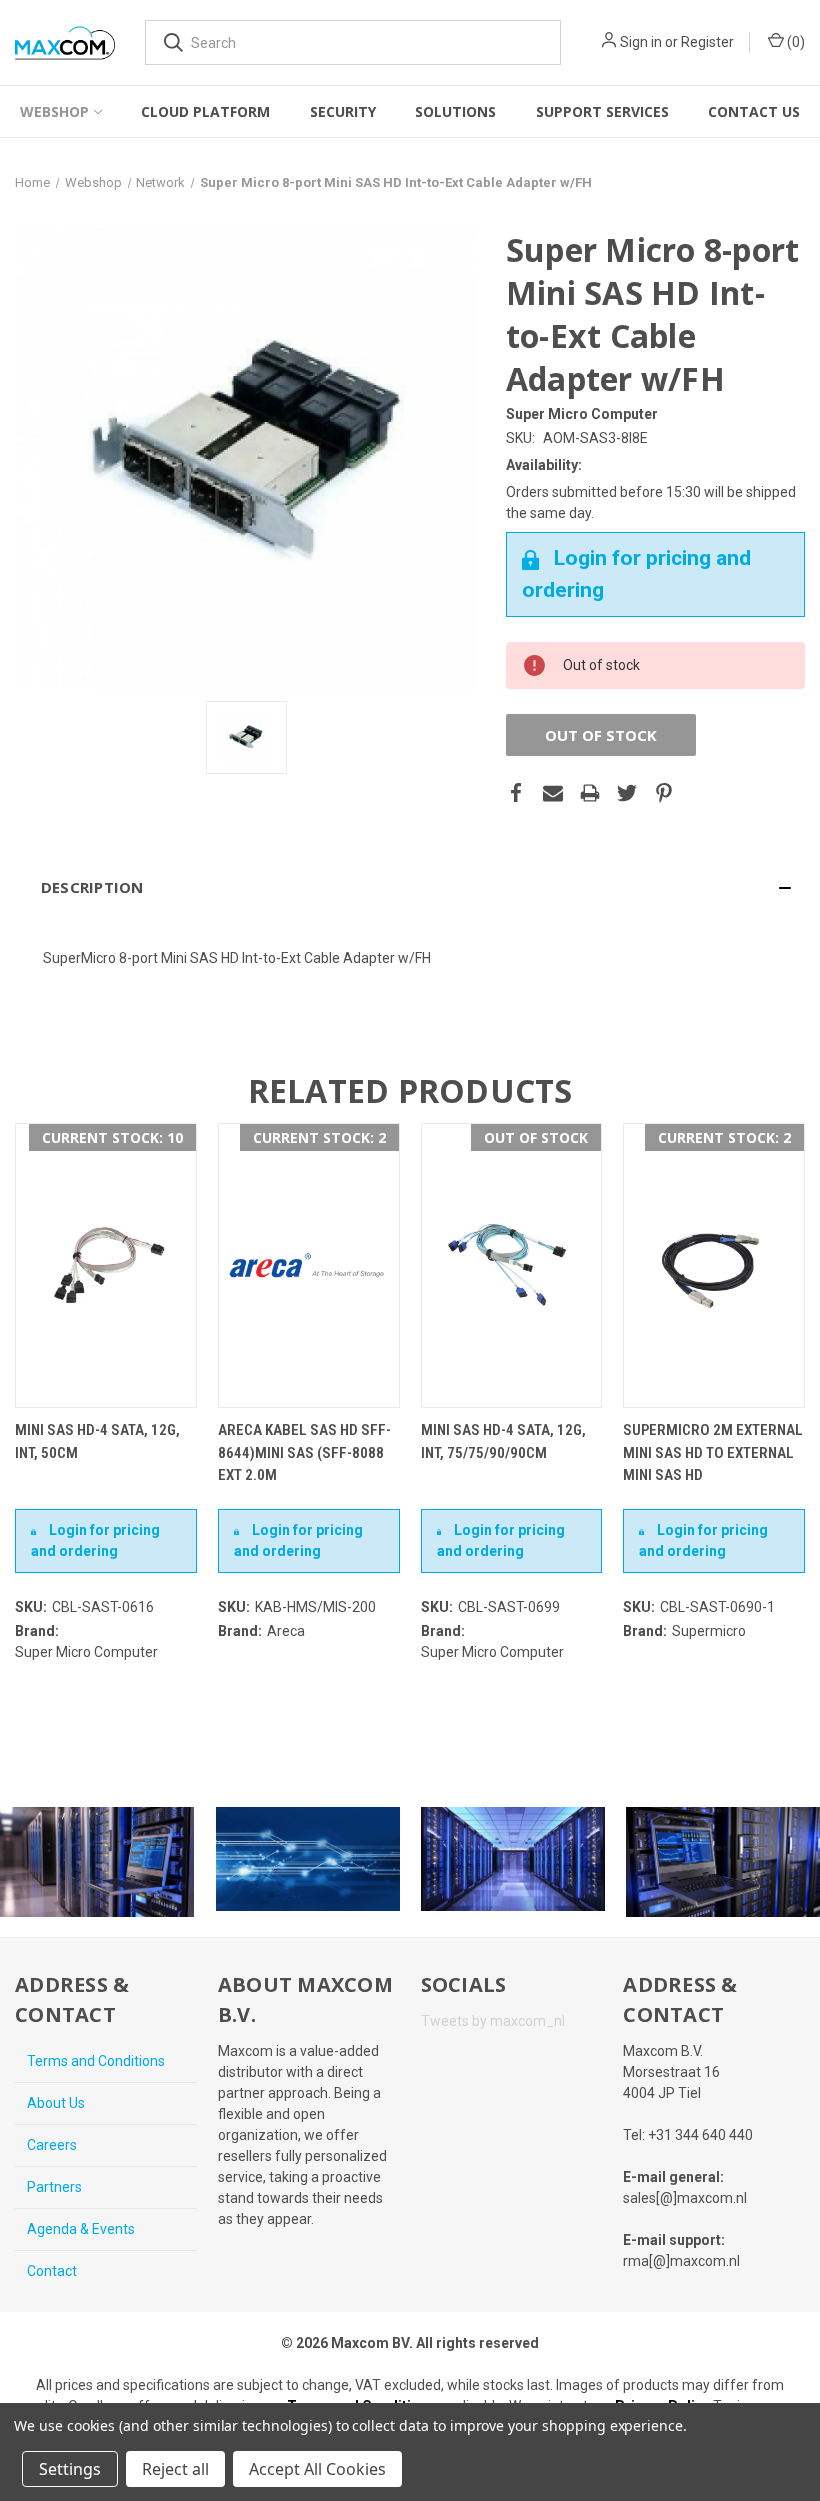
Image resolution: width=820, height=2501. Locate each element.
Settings (70, 2469)
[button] (410, 887)
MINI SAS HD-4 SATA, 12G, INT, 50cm (97, 1441)
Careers (52, 2145)
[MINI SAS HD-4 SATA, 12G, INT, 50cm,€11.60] (106, 1265)
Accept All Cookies (317, 2469)
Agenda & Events (81, 2229)
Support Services (602, 111)
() (794, 42)
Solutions (455, 111)
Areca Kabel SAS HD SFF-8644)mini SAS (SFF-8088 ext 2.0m (304, 1452)
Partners (54, 2187)
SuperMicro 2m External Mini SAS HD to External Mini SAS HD (713, 1452)
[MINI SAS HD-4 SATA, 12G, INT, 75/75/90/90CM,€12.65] (512, 1265)
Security (343, 111)
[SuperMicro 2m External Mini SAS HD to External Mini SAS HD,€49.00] (714, 1265)
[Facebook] (516, 793)
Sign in (641, 42)
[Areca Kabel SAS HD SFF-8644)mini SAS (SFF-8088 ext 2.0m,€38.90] (309, 1265)
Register (707, 42)
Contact (52, 2271)
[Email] (553, 793)
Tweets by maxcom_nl (493, 2021)
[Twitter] (627, 793)
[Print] (590, 793)
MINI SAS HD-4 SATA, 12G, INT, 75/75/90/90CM (503, 1441)
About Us (56, 2103)
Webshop (54, 111)
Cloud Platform (205, 111)
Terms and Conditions (96, 2061)
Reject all (175, 2469)
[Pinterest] (664, 793)
